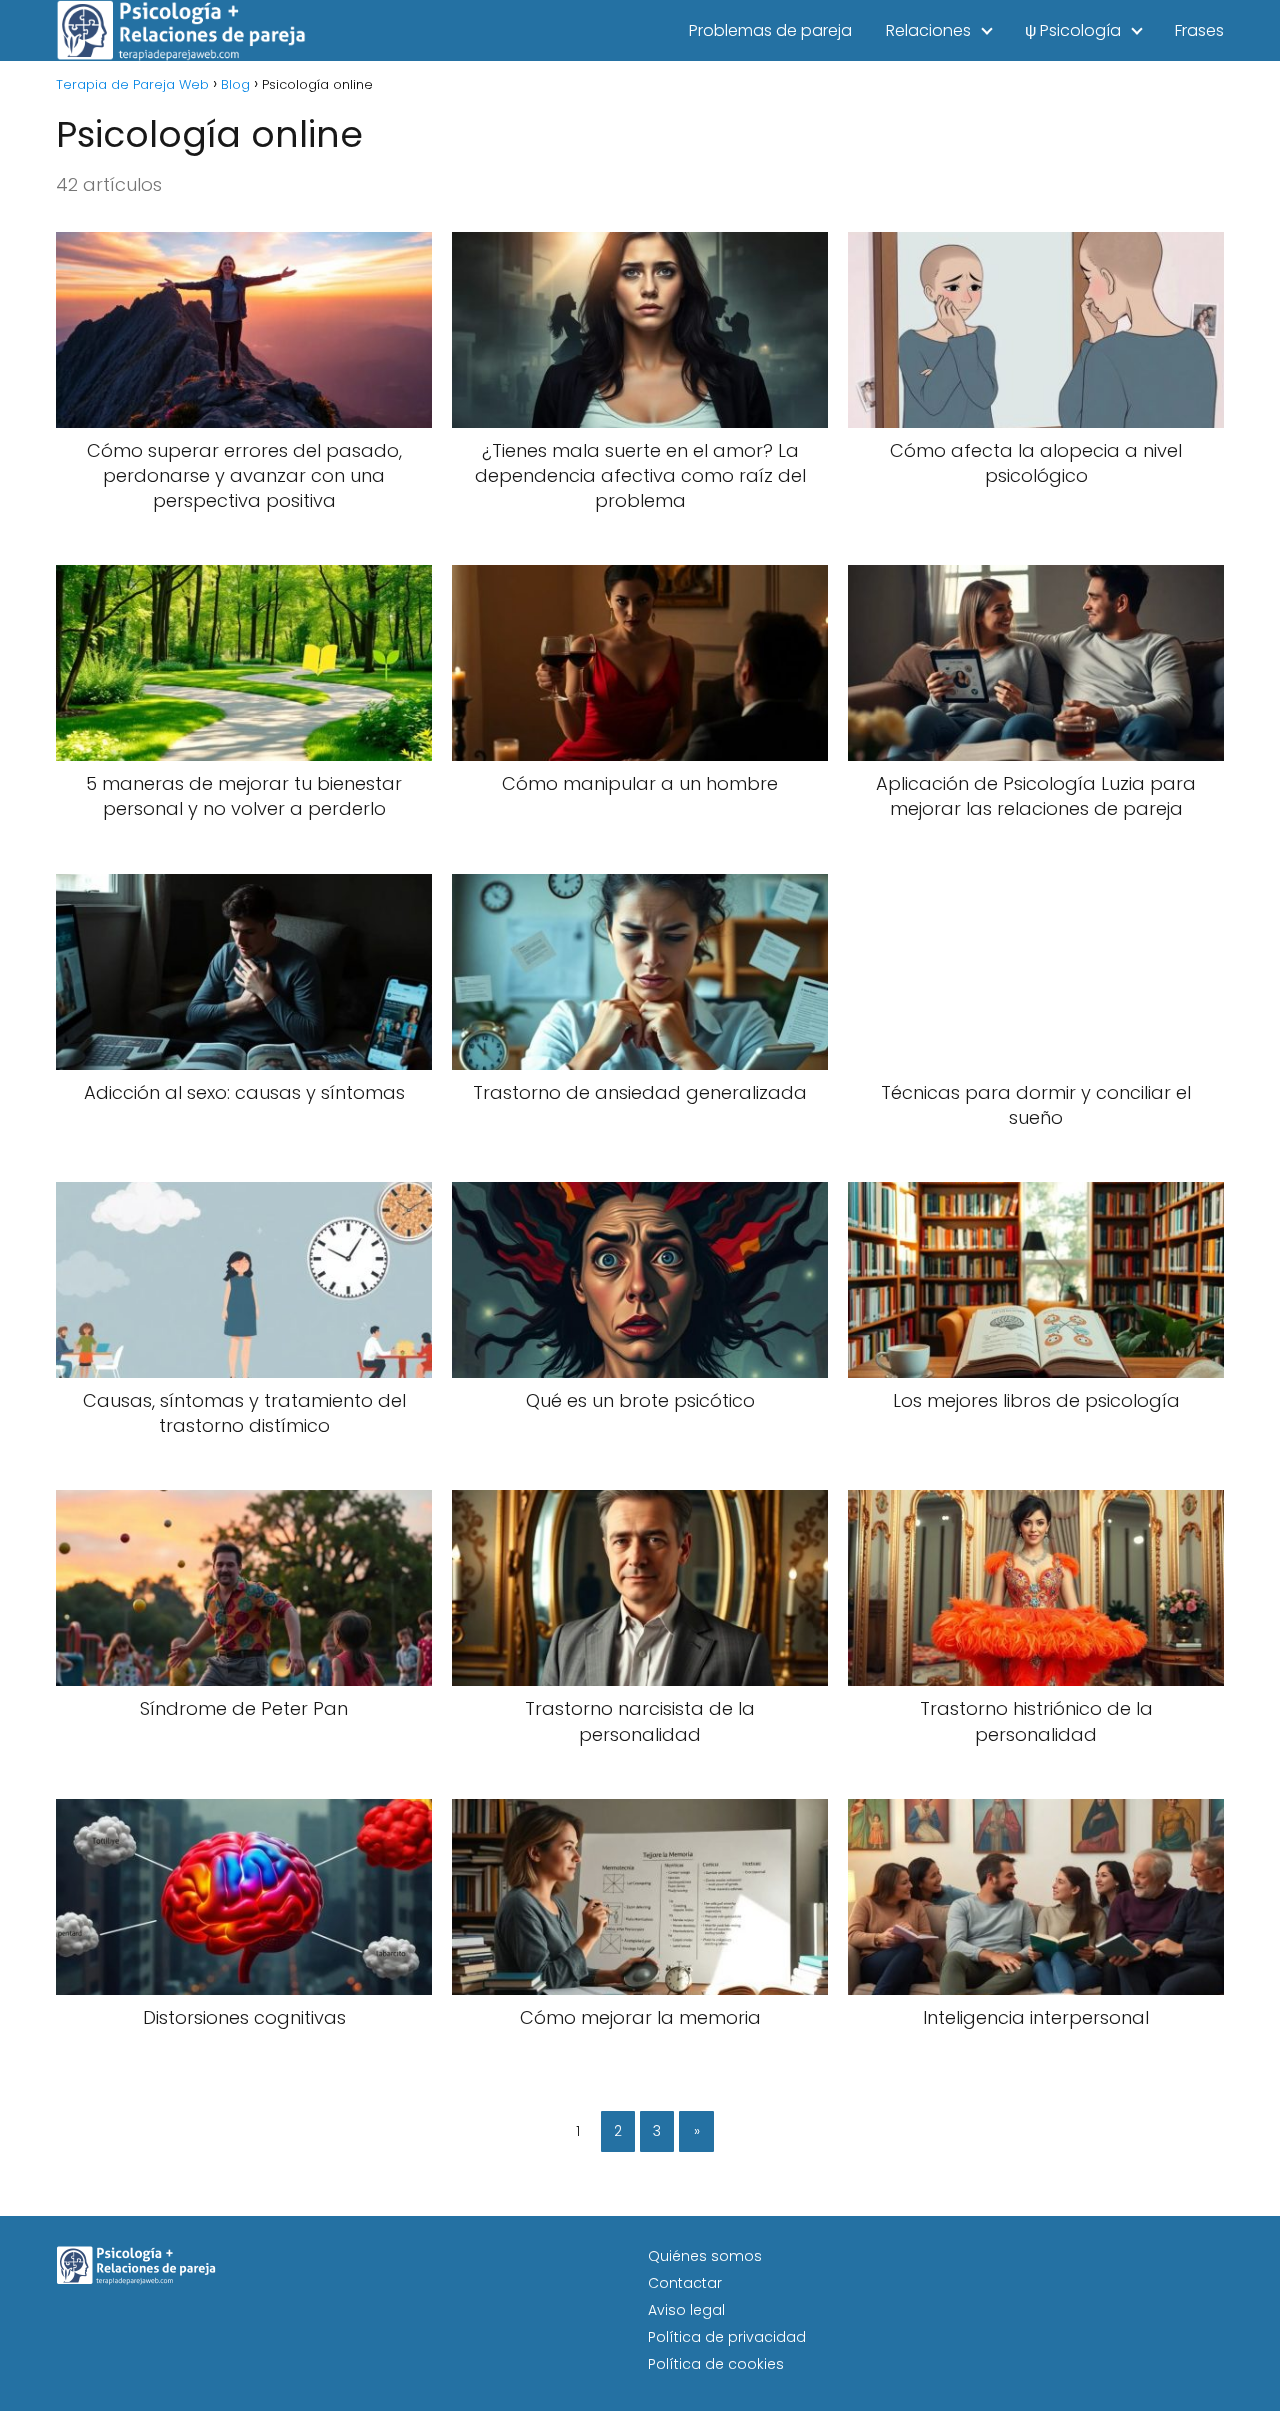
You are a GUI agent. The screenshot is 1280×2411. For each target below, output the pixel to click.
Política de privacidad (727, 2337)
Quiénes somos (705, 2256)
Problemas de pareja (770, 30)
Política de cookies (716, 2364)
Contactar (685, 2283)
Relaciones (928, 30)
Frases (1199, 30)
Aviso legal (686, 2310)
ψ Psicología (1073, 30)
